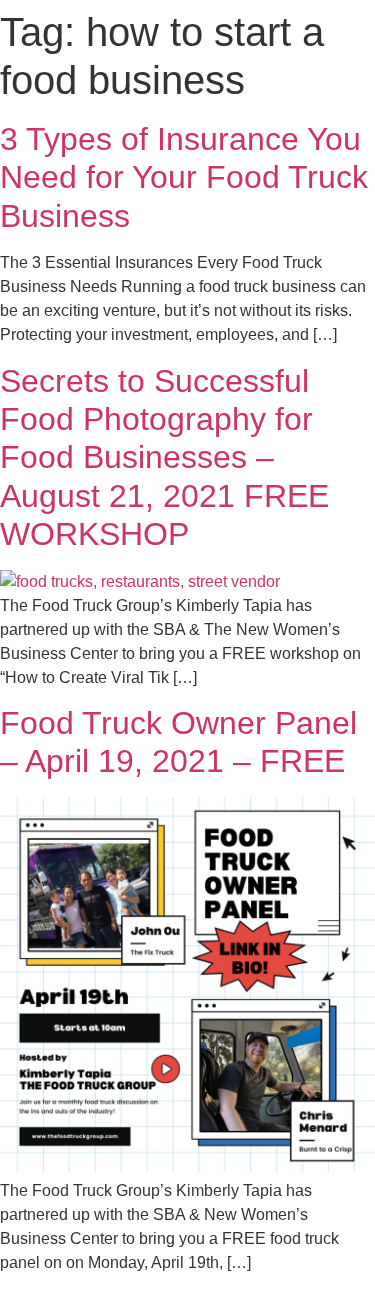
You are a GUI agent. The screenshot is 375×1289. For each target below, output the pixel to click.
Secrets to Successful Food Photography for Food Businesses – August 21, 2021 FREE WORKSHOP (164, 458)
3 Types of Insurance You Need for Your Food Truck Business (184, 177)
